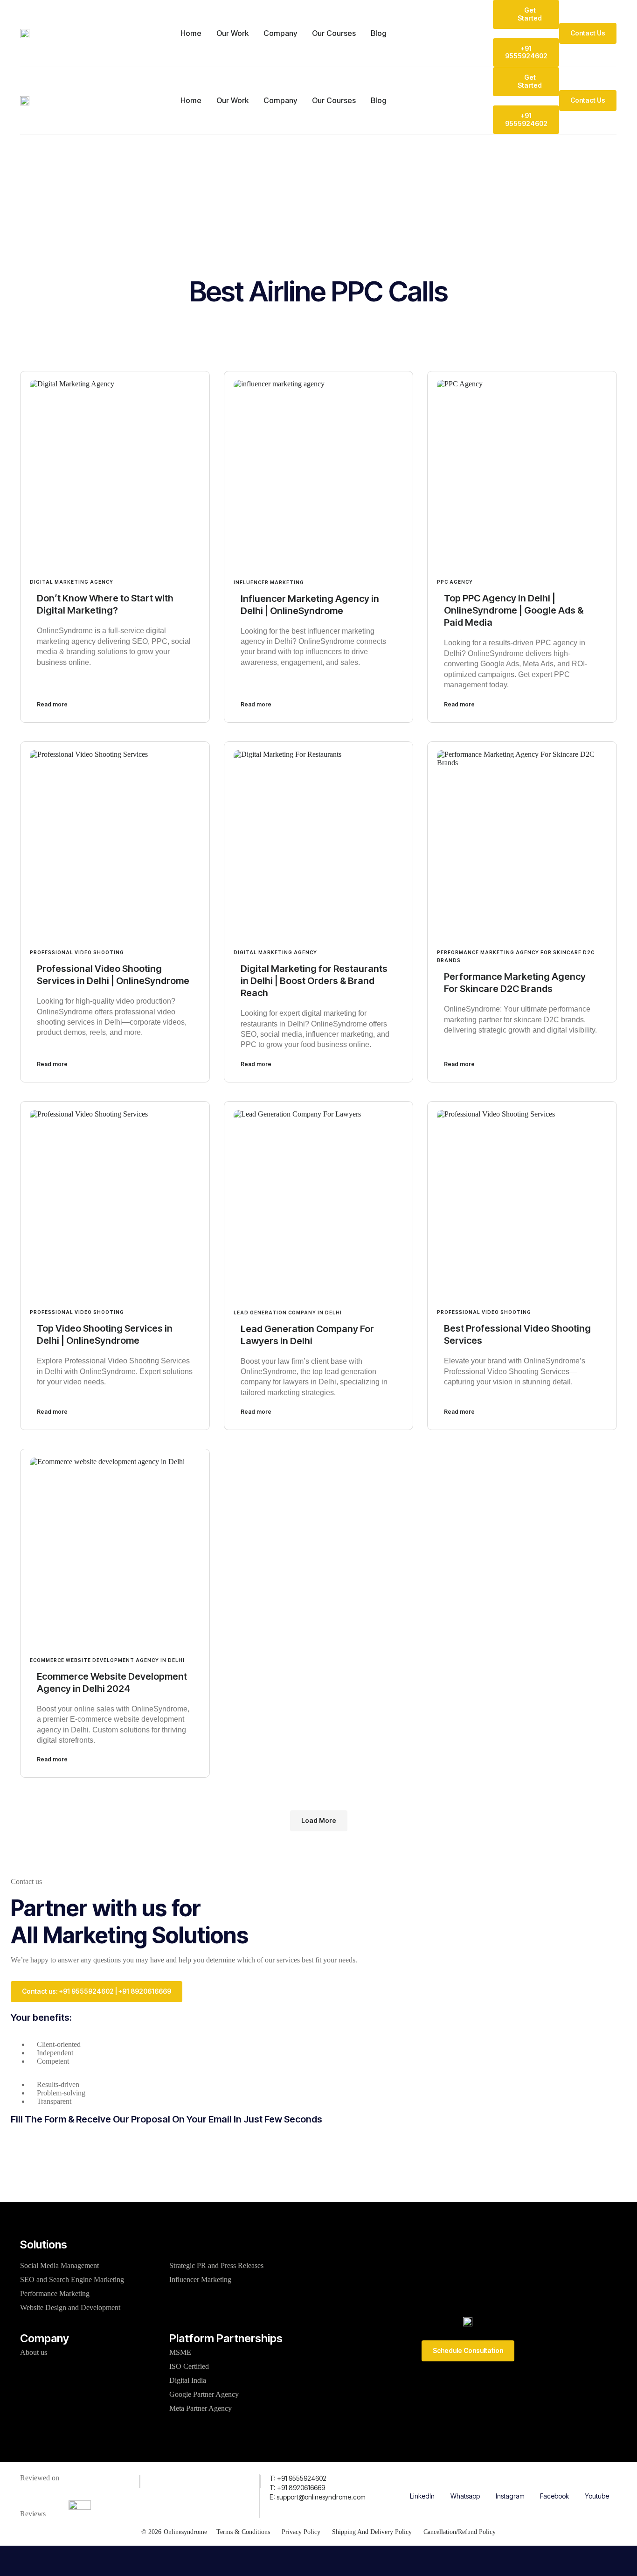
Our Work (232, 33)
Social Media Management (59, 2265)
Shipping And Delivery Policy (372, 2532)
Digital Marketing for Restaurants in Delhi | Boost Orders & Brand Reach (314, 981)
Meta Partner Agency (201, 2408)
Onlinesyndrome (185, 2532)
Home (191, 33)
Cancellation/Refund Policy (460, 2532)
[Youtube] (597, 2479)
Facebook (554, 2496)
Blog (379, 33)
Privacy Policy (301, 2532)
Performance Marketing (55, 2293)
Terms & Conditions (243, 2532)
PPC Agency (455, 582)
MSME (180, 2352)
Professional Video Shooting (77, 952)
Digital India (188, 2380)
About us (34, 2352)
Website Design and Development (70, 2307)
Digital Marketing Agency (72, 582)
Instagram (510, 2496)
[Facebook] (554, 2479)
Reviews (33, 2514)
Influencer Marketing (269, 582)
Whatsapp (465, 2496)
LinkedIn (422, 2496)
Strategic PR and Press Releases (216, 2265)
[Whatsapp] (465, 2479)
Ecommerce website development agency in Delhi (107, 1660)
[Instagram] (510, 2479)
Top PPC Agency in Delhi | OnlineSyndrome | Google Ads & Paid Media (514, 610)
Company (280, 33)
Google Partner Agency (204, 2394)
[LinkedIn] (422, 2479)
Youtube (597, 2496)
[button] (319, 1821)
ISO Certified (189, 2366)
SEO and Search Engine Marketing (72, 2279)
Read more (52, 704)
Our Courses (334, 33)
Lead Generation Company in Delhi (288, 1312)
